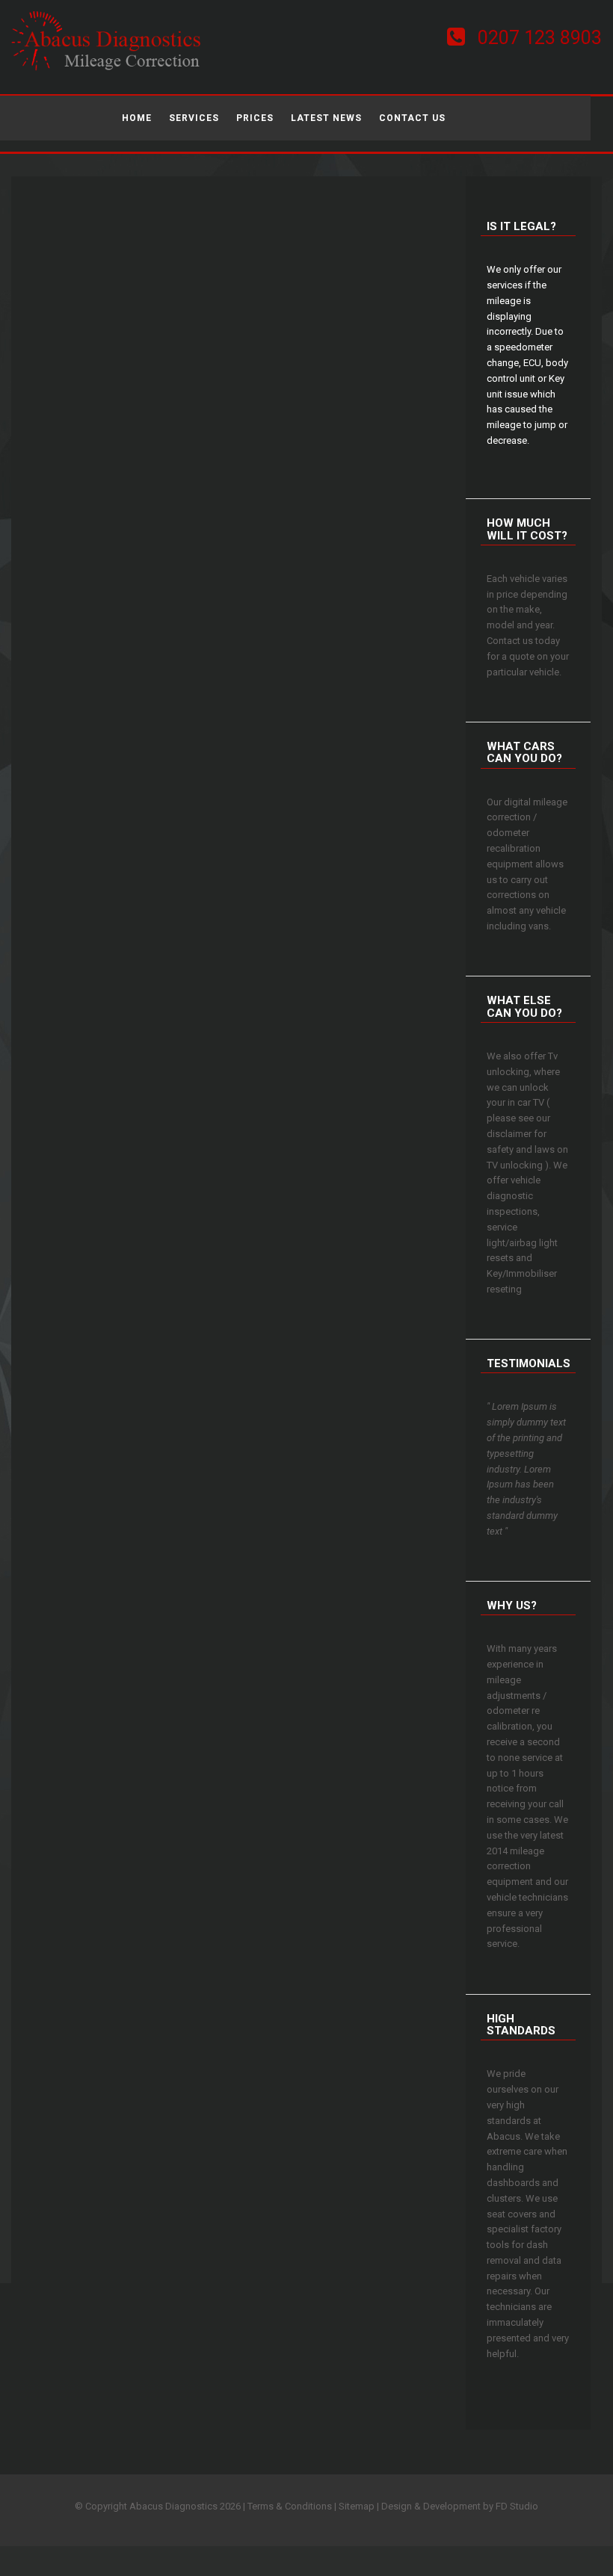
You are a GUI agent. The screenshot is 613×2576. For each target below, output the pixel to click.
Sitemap (357, 2506)
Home (137, 118)
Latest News (326, 118)
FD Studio (517, 2506)
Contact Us (412, 118)
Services (194, 118)
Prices (255, 118)
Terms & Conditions (290, 2506)
